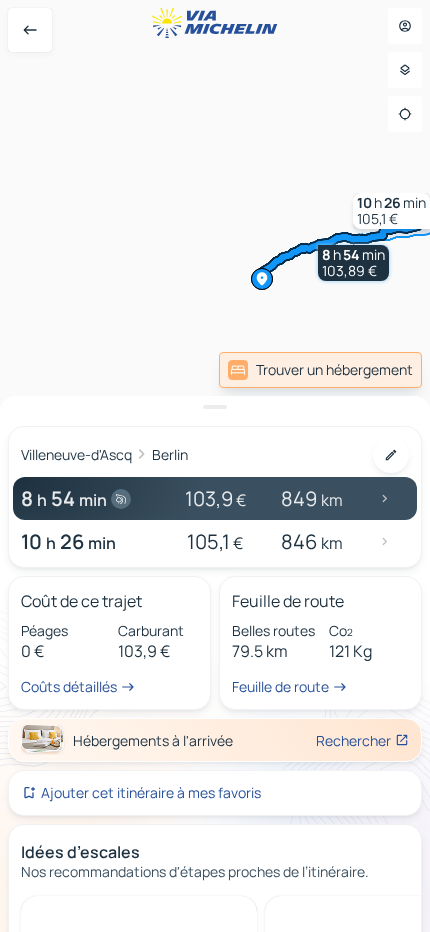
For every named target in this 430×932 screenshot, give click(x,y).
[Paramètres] (405, 70)
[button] (353, 263)
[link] (378, 370)
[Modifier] (391, 455)
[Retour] (30, 30)
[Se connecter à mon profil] (405, 26)
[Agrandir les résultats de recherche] (215, 407)
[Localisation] (405, 114)
